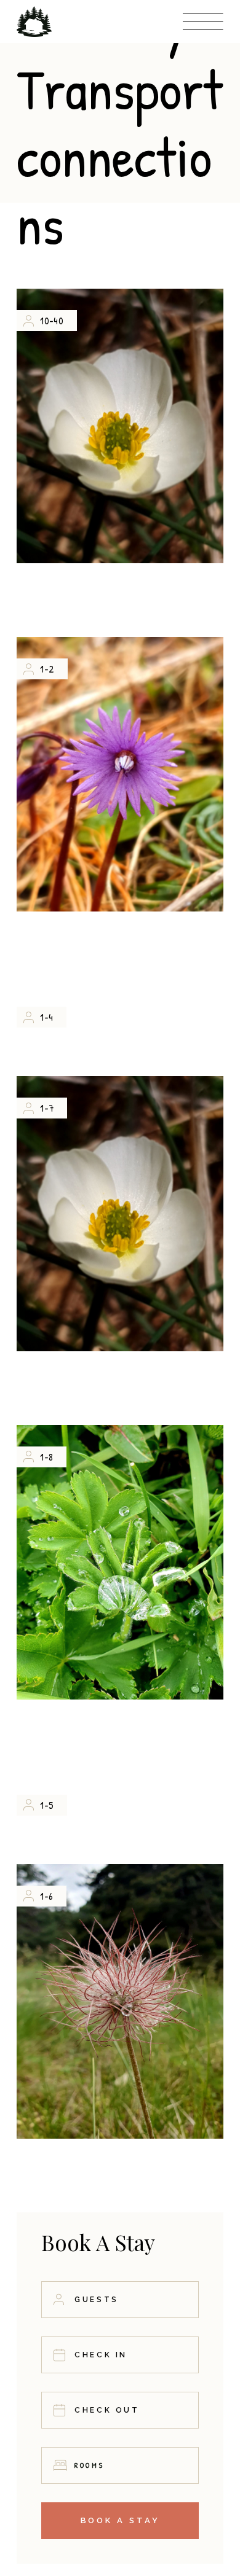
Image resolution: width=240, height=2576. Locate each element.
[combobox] (120, 2465)
